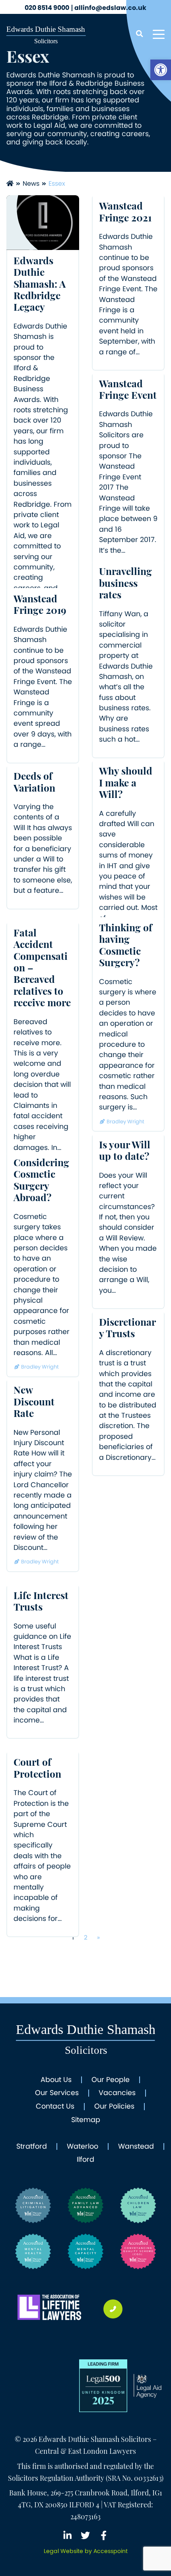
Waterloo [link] (83, 2147)
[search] (139, 34)
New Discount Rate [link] (34, 1403)
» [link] (98, 1937)
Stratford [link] (32, 2147)
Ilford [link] (85, 2160)
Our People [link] (111, 2080)
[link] (161, 70)
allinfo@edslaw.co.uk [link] (110, 8)
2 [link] (86, 1937)
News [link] (31, 184)
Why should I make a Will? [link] (126, 784)
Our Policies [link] (114, 2107)
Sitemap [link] (86, 2120)
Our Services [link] (57, 2093)
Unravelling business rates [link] (125, 584)
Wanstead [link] (136, 2147)
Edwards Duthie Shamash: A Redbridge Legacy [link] (40, 285)
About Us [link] (56, 2080)
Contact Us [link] (55, 2107)
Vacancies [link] (117, 2093)
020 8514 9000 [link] (47, 8)
